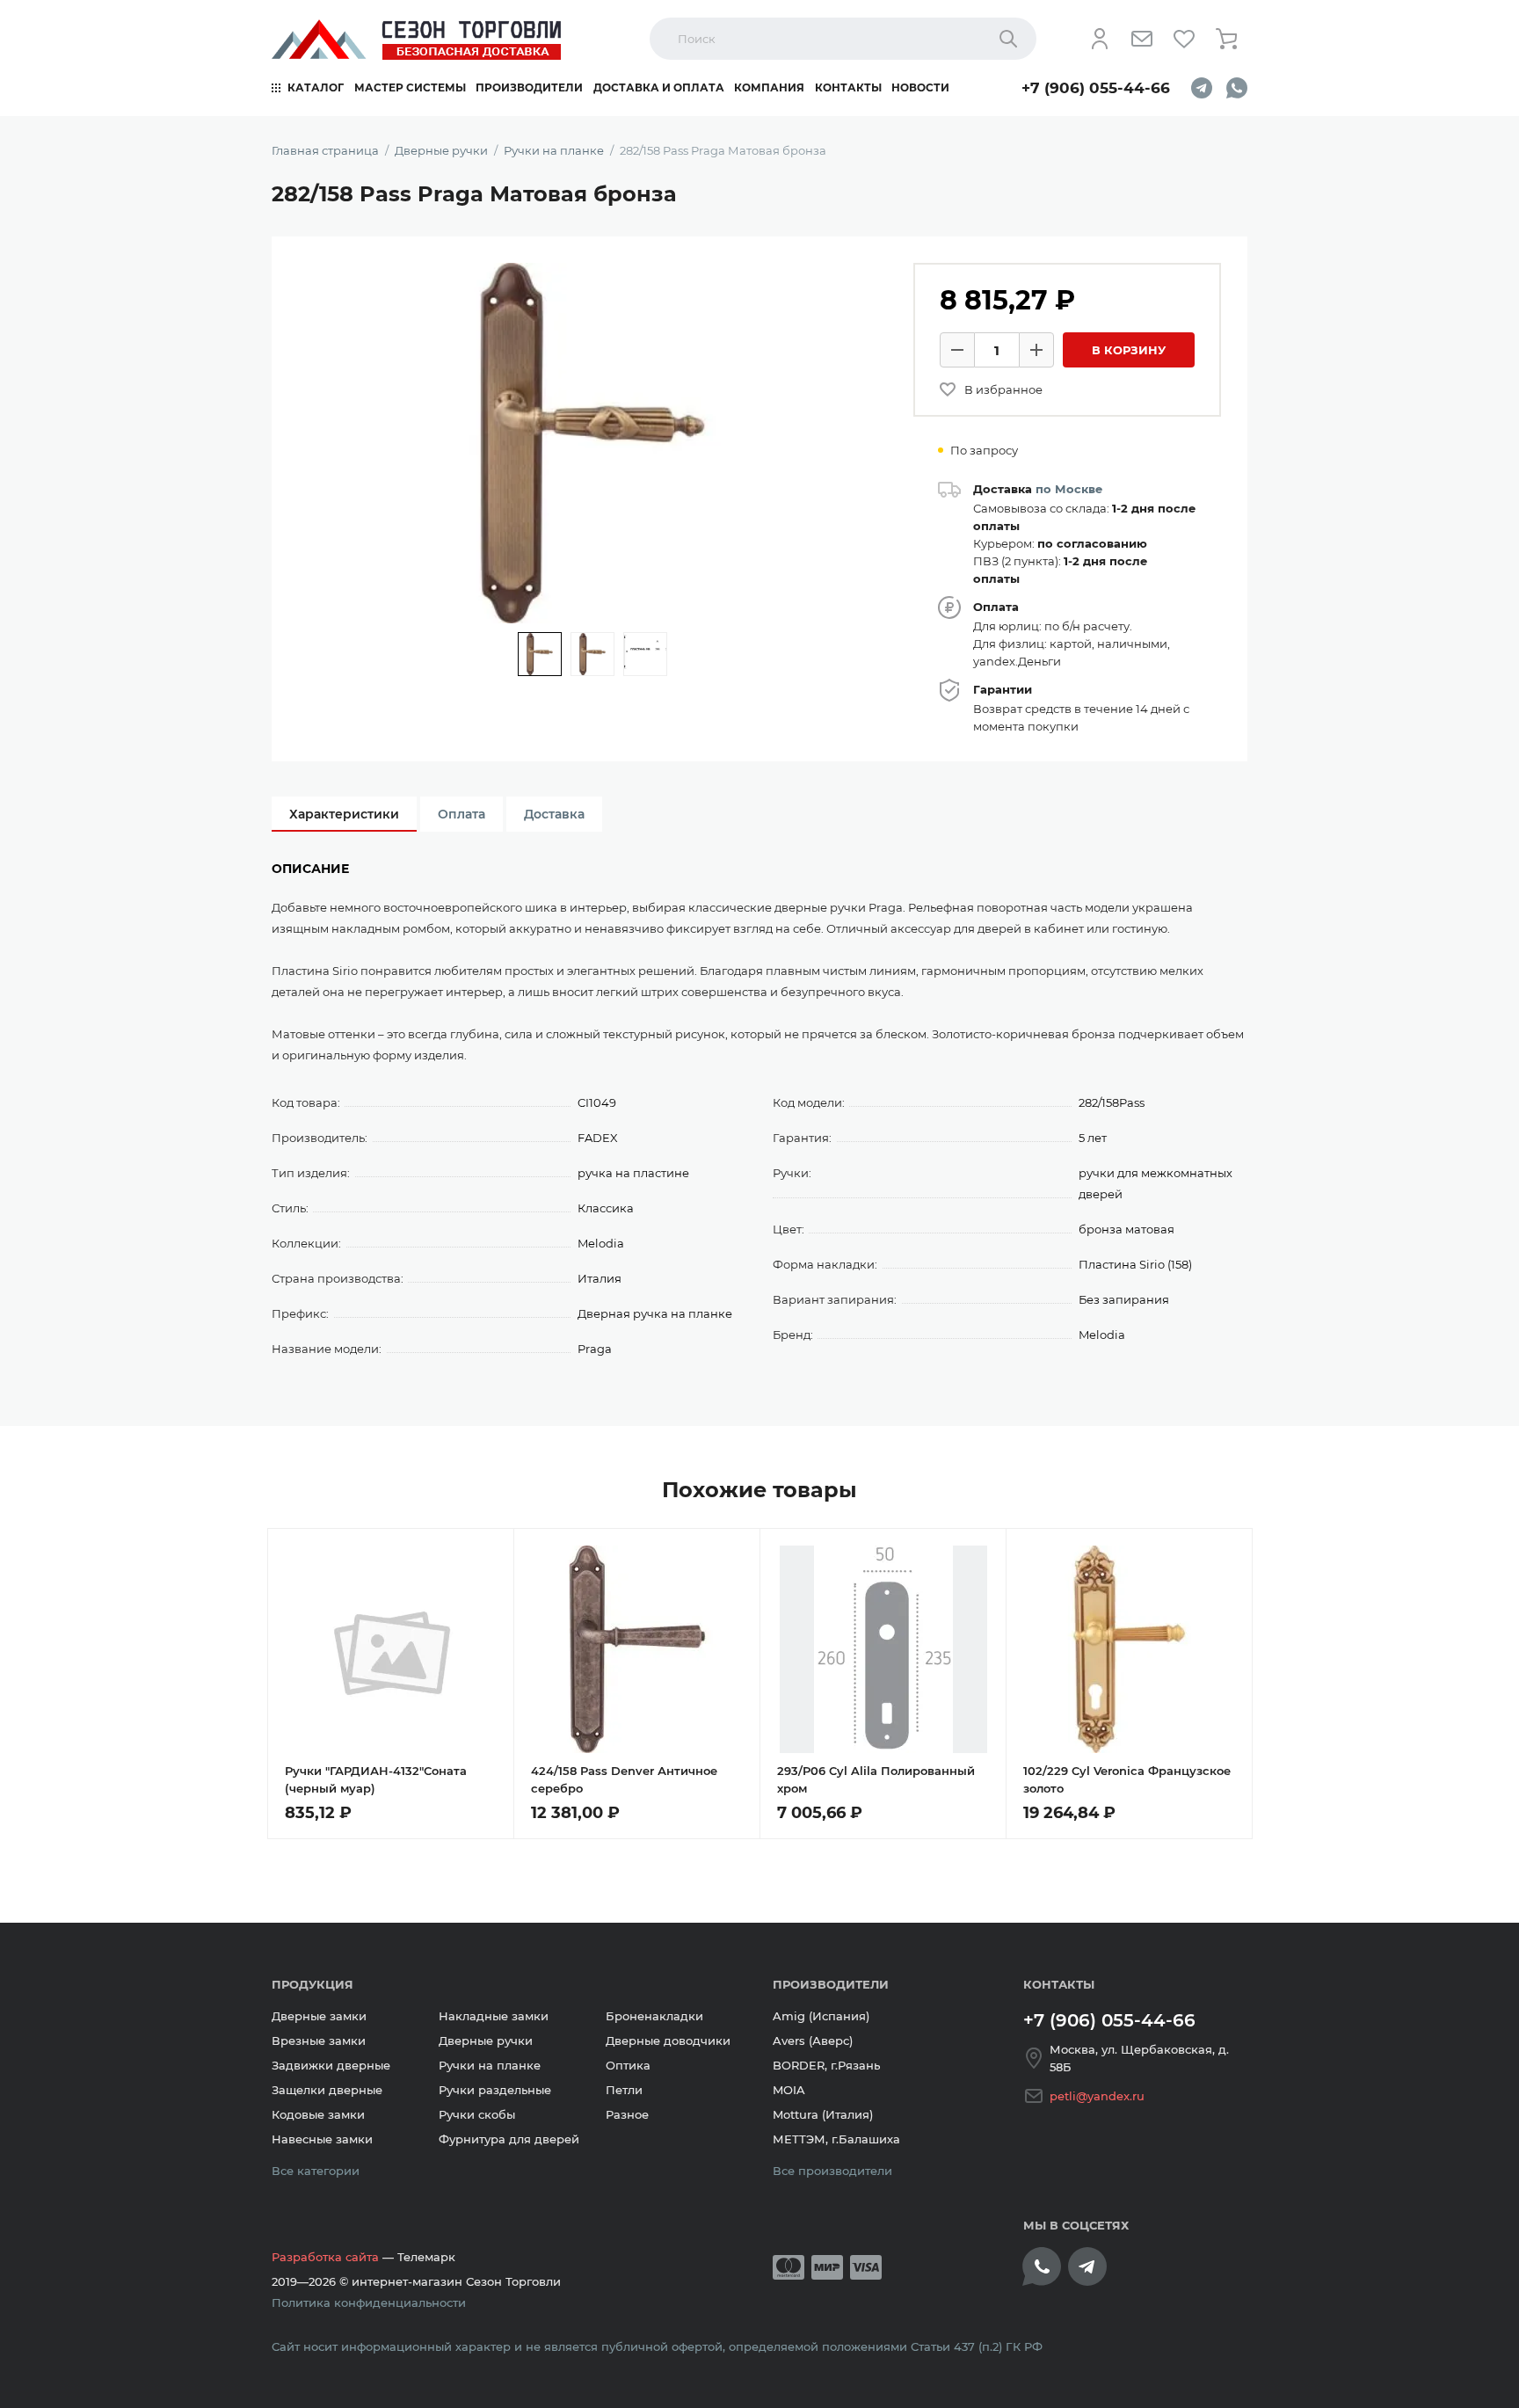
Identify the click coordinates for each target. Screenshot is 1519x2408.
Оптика (628, 2065)
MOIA (789, 2090)
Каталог (316, 87)
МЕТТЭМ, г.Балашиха (836, 2139)
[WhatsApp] (1237, 88)
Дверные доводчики (668, 2041)
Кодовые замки (318, 2114)
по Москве (1069, 489)
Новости (920, 87)
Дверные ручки (486, 2041)
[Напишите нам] (1142, 39)
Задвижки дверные (331, 2065)
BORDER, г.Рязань (826, 2065)
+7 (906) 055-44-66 (1096, 88)
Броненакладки (654, 2016)
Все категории (316, 2171)
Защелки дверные (327, 2090)
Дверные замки (319, 2016)
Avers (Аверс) (813, 2041)
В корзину (1129, 350)
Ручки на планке (490, 2065)
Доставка (554, 814)
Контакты (848, 87)
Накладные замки (494, 2016)
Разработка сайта (325, 2257)
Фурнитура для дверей (509, 2139)
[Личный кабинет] (1100, 39)
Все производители (832, 2171)
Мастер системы (410, 87)
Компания (769, 87)
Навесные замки (322, 2139)
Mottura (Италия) (823, 2114)
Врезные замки (319, 2041)
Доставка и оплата (659, 87)
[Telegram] (1202, 88)
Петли (624, 2090)
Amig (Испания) (821, 2016)
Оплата (462, 814)
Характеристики (344, 814)
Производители (529, 87)
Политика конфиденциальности (369, 2303)
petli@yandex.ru (1097, 2096)
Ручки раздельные (495, 2090)
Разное (627, 2114)
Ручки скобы (477, 2114)
